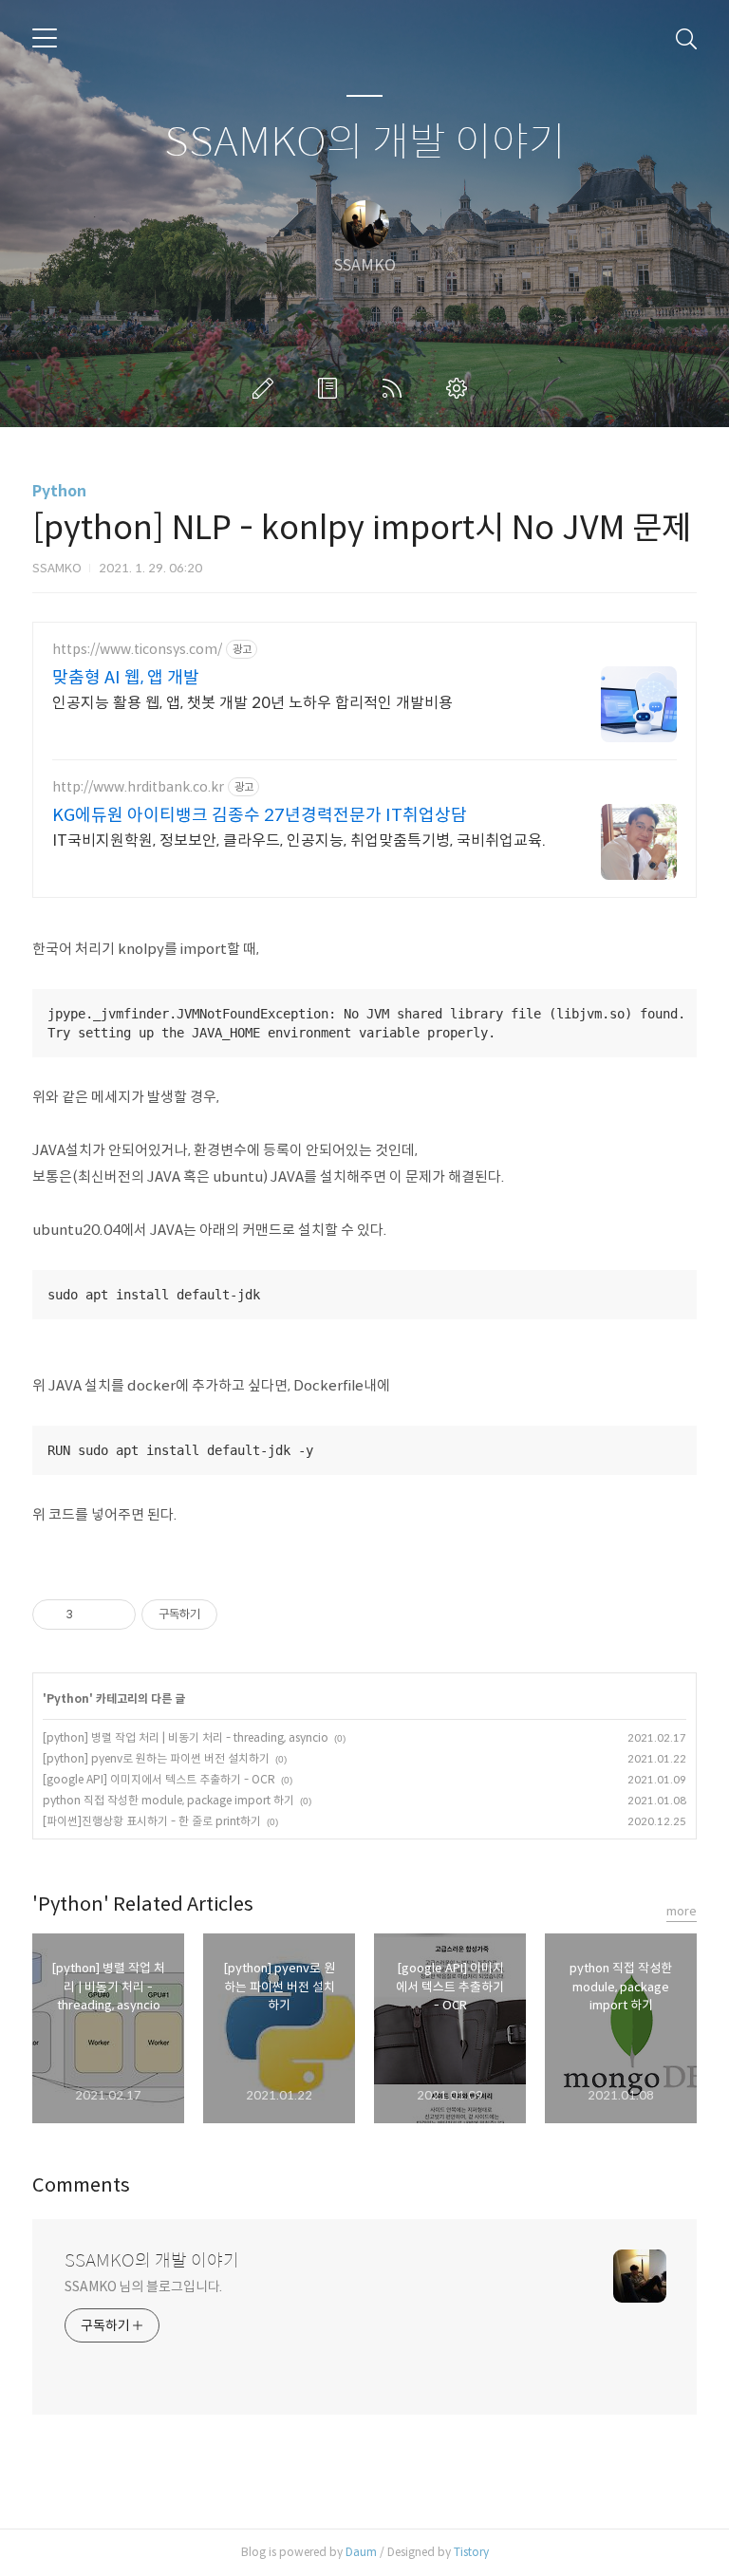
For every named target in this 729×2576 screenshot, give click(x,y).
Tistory (471, 2552)
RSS (396, 388)
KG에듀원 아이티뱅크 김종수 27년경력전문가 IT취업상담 (260, 815)
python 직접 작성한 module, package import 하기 (168, 1800)
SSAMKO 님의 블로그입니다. (143, 2287)
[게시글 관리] (114, 1615)
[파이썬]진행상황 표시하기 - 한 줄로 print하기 (152, 1821)
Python (59, 491)
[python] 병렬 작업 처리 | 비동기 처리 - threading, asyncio (186, 1737)
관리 (460, 388)
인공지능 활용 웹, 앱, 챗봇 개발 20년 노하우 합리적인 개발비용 (252, 703)
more (682, 1911)
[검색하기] (686, 38)
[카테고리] (45, 38)
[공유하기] (91, 1615)
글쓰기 (267, 388)
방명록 (331, 388)
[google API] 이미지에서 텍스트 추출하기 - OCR (159, 1779)
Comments (81, 2185)
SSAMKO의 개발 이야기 (365, 143)
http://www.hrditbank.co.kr (138, 787)
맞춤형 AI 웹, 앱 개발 (126, 678)
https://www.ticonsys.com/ (137, 650)
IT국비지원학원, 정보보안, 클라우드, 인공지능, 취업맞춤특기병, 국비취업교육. (299, 840)
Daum (361, 2552)
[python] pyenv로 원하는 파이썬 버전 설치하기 (156, 1758)
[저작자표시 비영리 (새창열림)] (234, 1615)
